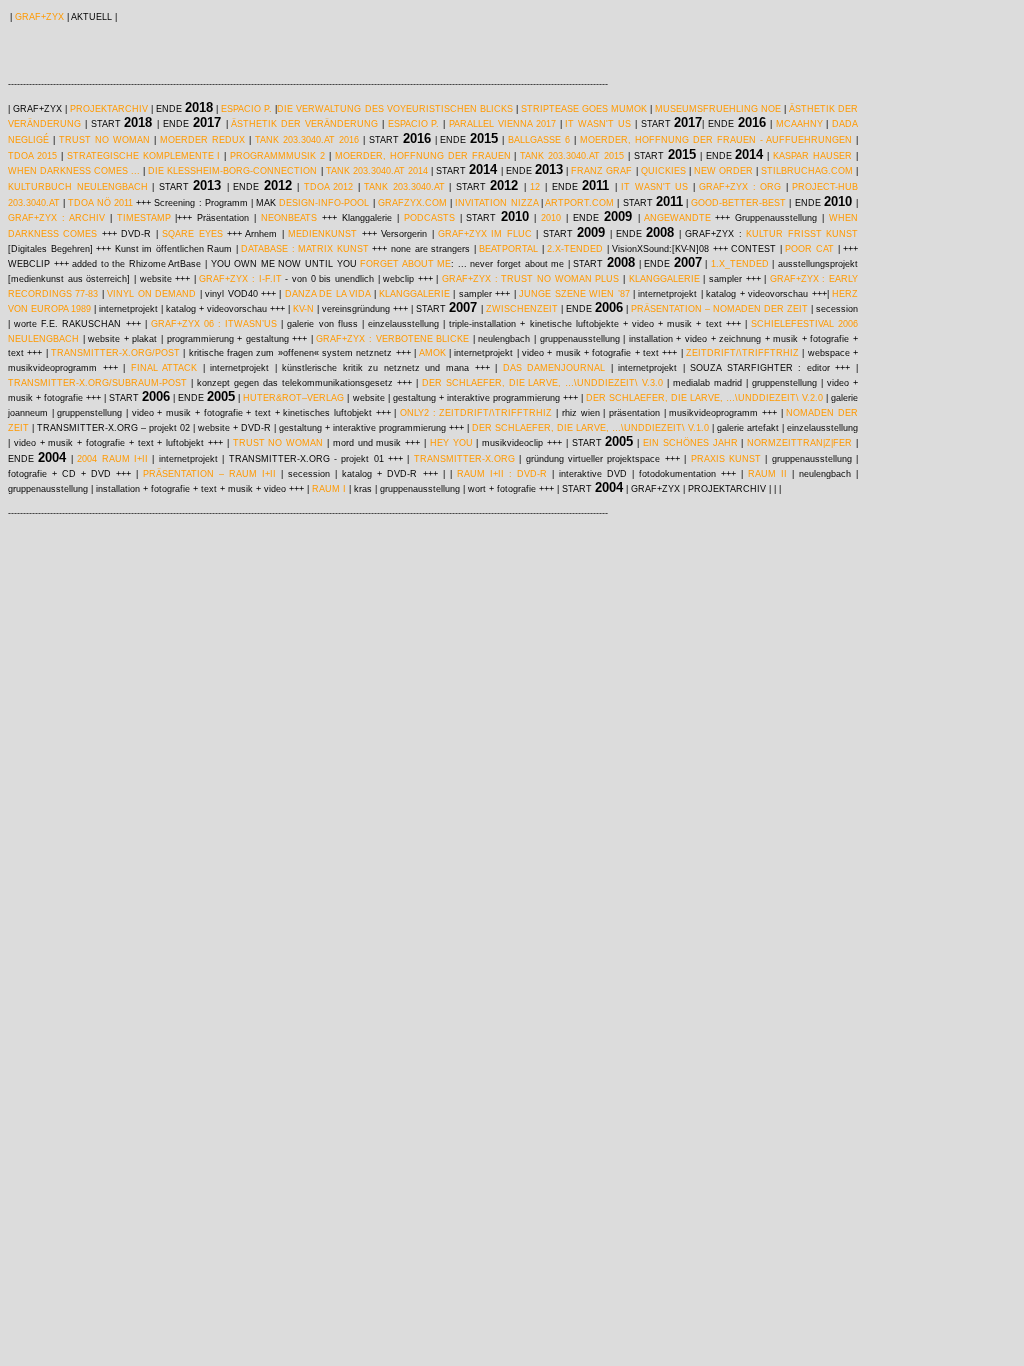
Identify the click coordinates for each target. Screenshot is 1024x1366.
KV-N (303, 309)
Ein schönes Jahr (690, 443)
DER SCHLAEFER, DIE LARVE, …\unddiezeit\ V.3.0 (543, 383)
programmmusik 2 (277, 156)
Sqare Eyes (192, 234)
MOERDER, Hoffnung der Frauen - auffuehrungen (716, 140)
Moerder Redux (202, 140)
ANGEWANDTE (675, 218)
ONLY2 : (419, 413)
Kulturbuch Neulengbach (78, 187)
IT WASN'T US (654, 187)
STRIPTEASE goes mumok (584, 109)
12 (535, 187)
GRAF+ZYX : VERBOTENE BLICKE (392, 339)
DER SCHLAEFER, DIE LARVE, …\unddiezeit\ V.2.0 (704, 398)
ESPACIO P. (246, 109)
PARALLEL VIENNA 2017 (502, 124)
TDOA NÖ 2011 (100, 203)
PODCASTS (429, 218)
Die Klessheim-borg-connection (232, 171)
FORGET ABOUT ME (404, 264)
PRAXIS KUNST (726, 459)
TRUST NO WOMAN (106, 140)
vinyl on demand (153, 294)
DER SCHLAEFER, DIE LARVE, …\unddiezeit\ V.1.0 (590, 428)
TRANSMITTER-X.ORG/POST (117, 353)
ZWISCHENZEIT (520, 309)
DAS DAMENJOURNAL (554, 368)
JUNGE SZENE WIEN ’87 (574, 294)
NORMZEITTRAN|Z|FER (799, 443)
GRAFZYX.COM (412, 203)
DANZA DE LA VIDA (327, 294)
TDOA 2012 (329, 187)
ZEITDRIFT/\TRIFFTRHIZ (742, 353)
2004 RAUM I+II (112, 459)
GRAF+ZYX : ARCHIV (56, 218)
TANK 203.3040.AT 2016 (307, 140)
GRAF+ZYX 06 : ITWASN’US (214, 324)
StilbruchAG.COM (807, 171)
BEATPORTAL (508, 249)
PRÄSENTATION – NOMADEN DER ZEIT (719, 309)
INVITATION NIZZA (496, 203)
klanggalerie (664, 279)
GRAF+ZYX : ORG (740, 187)
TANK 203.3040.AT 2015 (572, 156)
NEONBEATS (289, 218)
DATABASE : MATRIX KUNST (305, 249)
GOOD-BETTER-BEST (738, 203)
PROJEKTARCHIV (109, 109)
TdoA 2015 (32, 156)
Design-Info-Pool (324, 203)
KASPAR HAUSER (812, 156)
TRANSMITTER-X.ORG (464, 459)
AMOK (434, 353)
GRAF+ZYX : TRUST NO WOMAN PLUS (530, 279)
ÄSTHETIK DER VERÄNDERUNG (304, 124)
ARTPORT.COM (579, 203)
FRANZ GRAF (601, 171)
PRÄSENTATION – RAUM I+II (209, 474)
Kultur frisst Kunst (802, 234)
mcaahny (799, 124)
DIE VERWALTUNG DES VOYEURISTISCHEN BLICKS (394, 109)
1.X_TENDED (740, 264)
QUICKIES (663, 171)
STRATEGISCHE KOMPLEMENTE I (144, 156)
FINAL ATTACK (164, 368)
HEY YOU (451, 443)
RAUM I (330, 489)
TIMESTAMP (144, 218)
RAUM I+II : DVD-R (502, 474)
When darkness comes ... (74, 171)
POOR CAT (809, 249)
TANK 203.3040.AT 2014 (377, 171)
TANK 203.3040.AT (404, 187)
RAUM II (767, 474)
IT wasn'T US (598, 124)
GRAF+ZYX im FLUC (485, 234)
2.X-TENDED (575, 249)
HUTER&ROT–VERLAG (293, 398)
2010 (551, 218)
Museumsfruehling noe (718, 109)
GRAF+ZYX (39, 17)
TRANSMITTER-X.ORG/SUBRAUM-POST (97, 383)
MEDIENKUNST (322, 234)
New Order (723, 171)
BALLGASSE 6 (539, 140)
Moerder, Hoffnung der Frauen (423, 156)
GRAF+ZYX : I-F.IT (240, 279)
